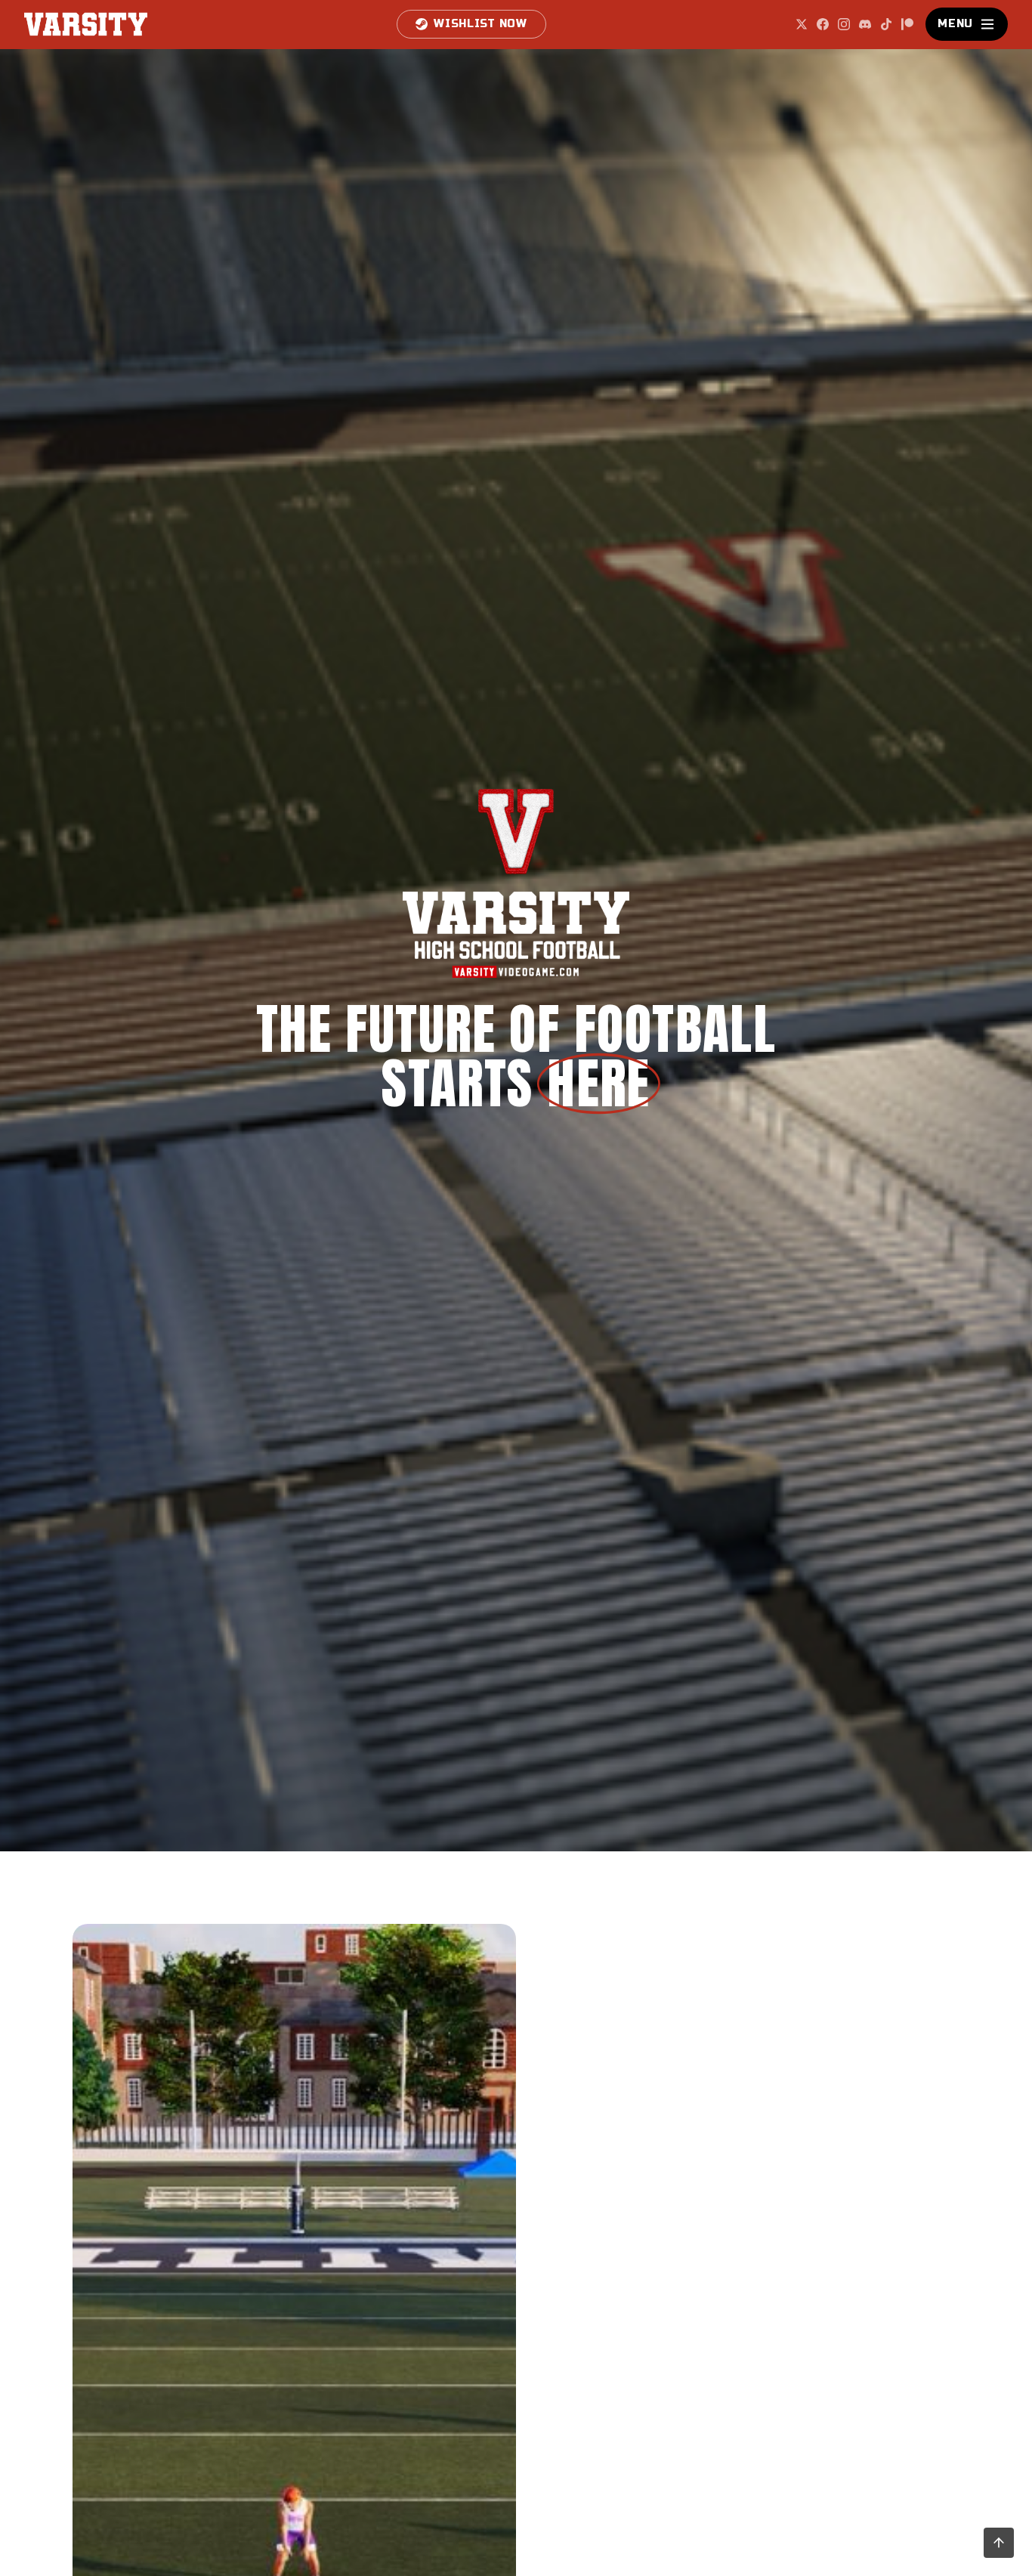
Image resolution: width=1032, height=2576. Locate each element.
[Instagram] (844, 24)
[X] (802, 24)
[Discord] (865, 24)
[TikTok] (886, 24)
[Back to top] (999, 2543)
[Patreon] (907, 24)
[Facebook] (823, 24)
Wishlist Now (480, 24)
